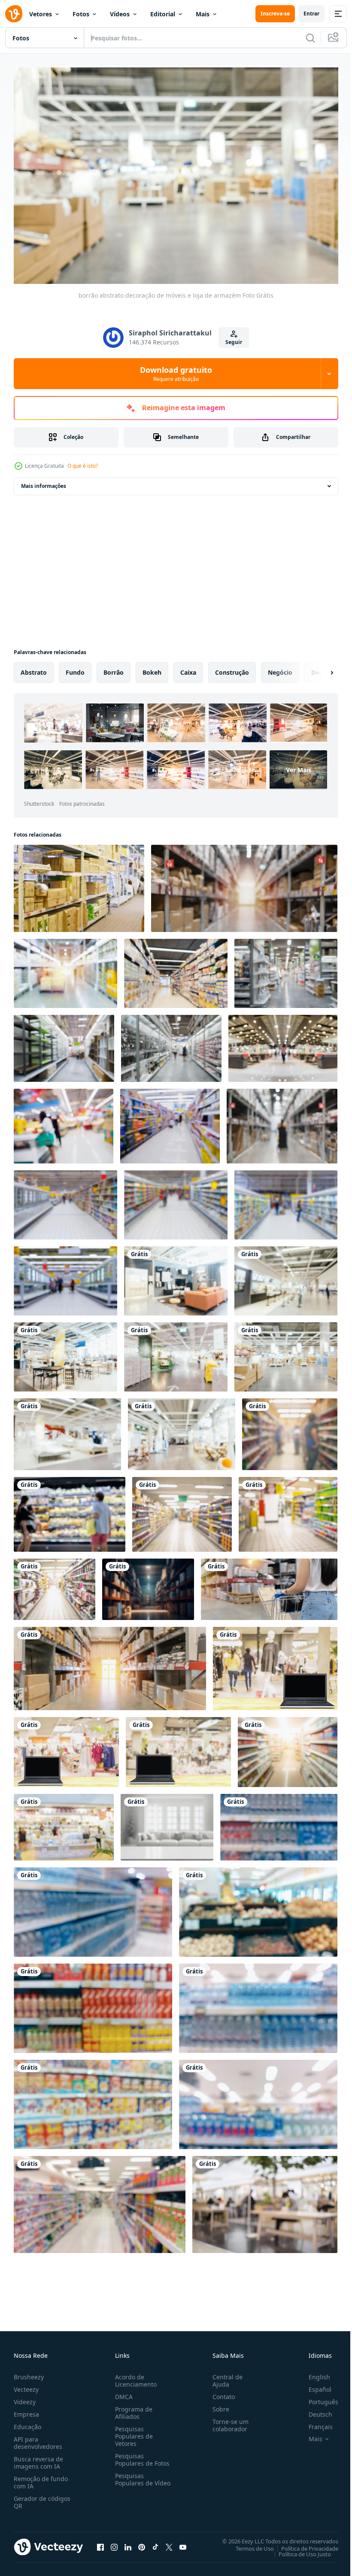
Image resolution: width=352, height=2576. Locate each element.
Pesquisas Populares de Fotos (141, 2455)
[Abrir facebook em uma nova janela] (100, 2543)
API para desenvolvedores (38, 2439)
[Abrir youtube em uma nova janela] (183, 2543)
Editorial (163, 14)
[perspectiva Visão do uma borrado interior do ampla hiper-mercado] (65, 1201)
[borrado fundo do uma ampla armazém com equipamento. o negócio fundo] (148, 1585)
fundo (75, 668)
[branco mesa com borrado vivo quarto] (167, 1823)
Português (317, 2398)
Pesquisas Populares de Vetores (132, 2432)
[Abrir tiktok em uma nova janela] (155, 2543)
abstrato (34, 668)
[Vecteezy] (14, 14)
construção (232, 668)
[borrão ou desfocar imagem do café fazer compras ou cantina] (265, 2200)
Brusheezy (29, 2373)
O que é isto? (83, 466)
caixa (188, 668)
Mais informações (44, 482)
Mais (203, 14)
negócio (280, 668)
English (313, 2373)
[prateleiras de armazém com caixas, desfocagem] (79, 884)
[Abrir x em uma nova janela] (169, 2543)
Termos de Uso (248, 2544)
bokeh (152, 668)
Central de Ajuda (224, 2376)
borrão (114, 668)
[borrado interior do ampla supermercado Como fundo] (65, 1277)
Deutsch (314, 2410)
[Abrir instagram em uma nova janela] (114, 2543)
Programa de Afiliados (132, 2409)
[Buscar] (310, 38)
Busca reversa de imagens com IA (38, 2458)
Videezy (25, 2398)
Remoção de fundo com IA (41, 2478)
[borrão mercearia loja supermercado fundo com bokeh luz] (70, 1510)
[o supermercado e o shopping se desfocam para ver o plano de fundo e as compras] (64, 1823)
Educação (27, 2422)
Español (314, 2385)
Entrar (311, 14)
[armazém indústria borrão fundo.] (65, 969)
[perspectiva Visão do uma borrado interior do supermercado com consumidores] (286, 1201)
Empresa (26, 2410)
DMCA (122, 2392)
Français (314, 2422)
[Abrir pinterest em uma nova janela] (142, 2543)
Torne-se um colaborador (227, 2421)
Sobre (217, 2405)
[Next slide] (318, 668)
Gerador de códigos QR (42, 2498)
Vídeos (120, 14)
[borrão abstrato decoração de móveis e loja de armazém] (176, 1277)
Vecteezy (26, 2385)
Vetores (41, 14)
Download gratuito (176, 374)
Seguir (234, 342)
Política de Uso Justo (298, 2549)
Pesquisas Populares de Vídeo (132, 2479)
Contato (220, 2392)
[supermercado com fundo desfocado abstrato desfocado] (64, 1122)
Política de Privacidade (303, 2544)
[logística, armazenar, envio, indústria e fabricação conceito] (244, 884)
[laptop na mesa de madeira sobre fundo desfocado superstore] (275, 1664)
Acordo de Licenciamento (134, 2376)
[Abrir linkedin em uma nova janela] (128, 2543)
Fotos (81, 14)
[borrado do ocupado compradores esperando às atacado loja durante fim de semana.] (282, 1122)
